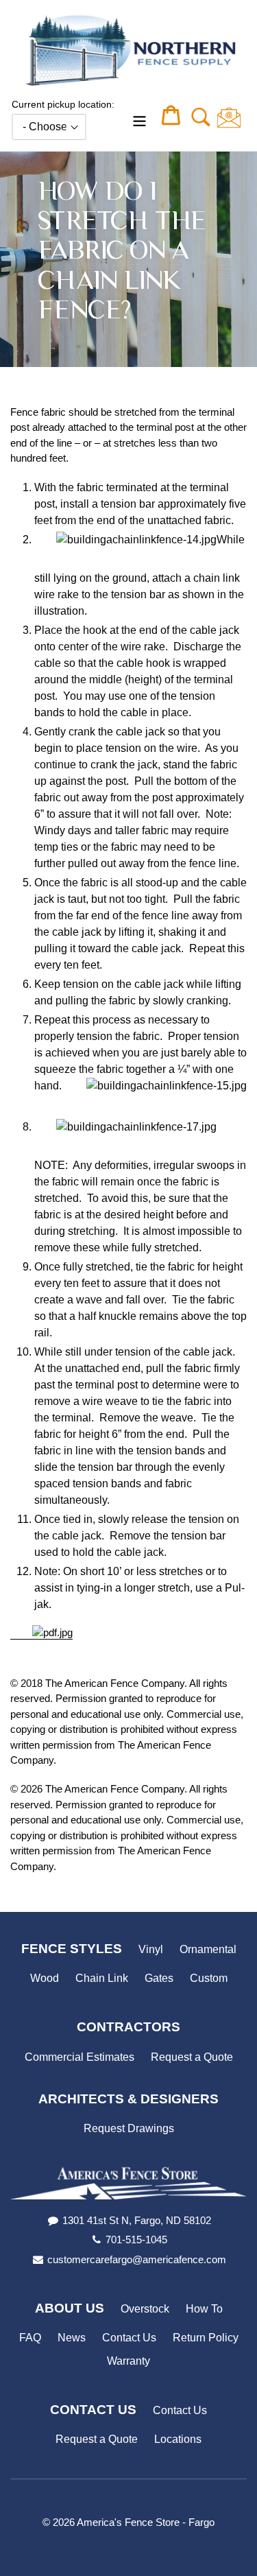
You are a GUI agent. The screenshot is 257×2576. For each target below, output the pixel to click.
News (72, 2338)
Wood (45, 1978)
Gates (159, 1978)
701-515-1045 (136, 2240)
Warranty (128, 2361)
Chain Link (102, 1978)
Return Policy (206, 2338)
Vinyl (151, 1949)
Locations (178, 2439)
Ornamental (208, 1949)
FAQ (30, 2338)
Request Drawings (129, 2128)
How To (204, 2309)
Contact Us (129, 2338)
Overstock (145, 2309)
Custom (209, 1978)
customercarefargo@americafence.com (137, 2259)
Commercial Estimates (79, 2057)
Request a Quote (192, 2057)
